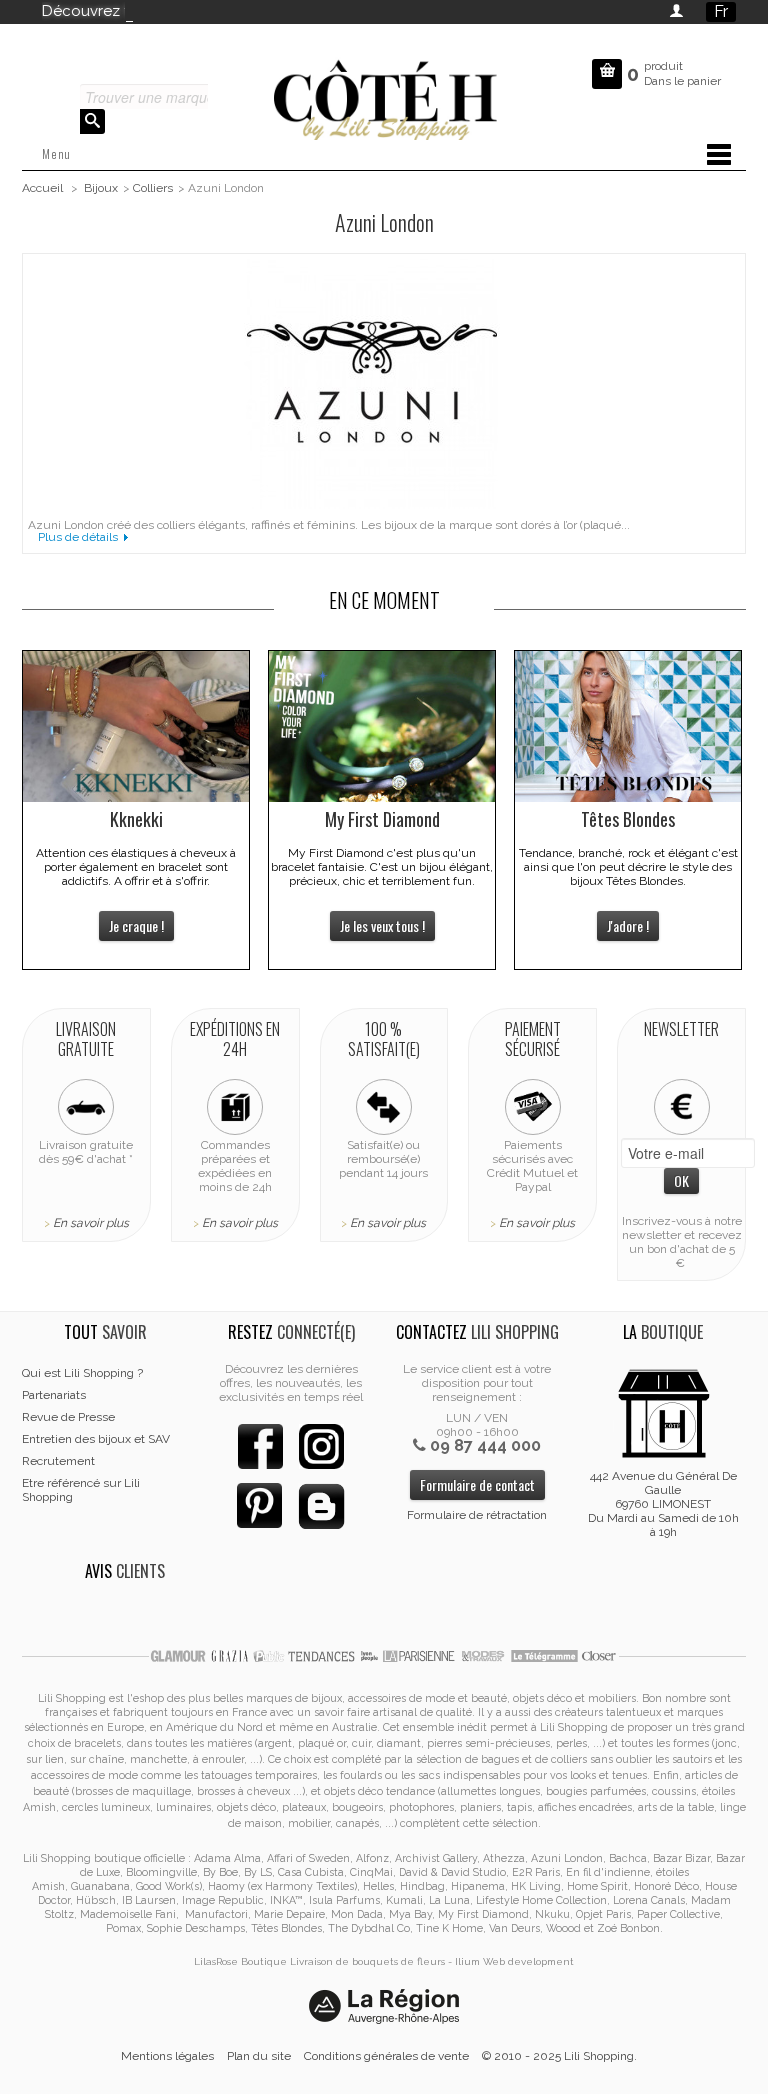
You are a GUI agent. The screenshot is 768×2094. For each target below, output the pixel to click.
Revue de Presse (68, 1417)
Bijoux (101, 188)
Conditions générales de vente (386, 2056)
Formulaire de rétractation (477, 1515)
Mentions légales (167, 2056)
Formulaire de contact (477, 1484)
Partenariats (54, 1395)
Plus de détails (78, 537)
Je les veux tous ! (382, 925)
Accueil (42, 188)
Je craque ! (136, 925)
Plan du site (259, 2056)
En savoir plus (91, 1223)
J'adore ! (628, 925)
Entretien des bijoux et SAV (96, 1439)
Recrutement (58, 1461)
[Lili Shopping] (384, 96)
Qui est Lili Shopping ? (82, 1373)
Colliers (153, 188)
